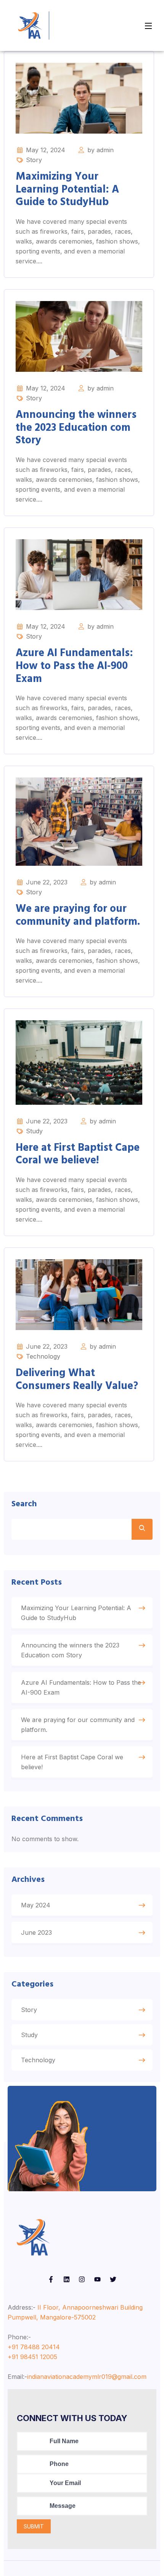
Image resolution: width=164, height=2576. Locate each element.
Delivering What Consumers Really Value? (77, 1380)
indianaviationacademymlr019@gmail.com (87, 2377)
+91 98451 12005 (32, 2357)
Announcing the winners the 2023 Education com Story (76, 428)
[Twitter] (113, 2280)
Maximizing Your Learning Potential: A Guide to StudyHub (67, 190)
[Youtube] (97, 2280)
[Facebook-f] (51, 2280)
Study (34, 1131)
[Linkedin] (67, 2280)
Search (24, 1504)
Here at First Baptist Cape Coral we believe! (78, 1154)
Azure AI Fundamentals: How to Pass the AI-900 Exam (74, 666)
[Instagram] (82, 2280)
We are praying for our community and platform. (78, 915)
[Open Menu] (149, 25)
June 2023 (36, 1932)
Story (34, 160)
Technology (43, 1356)
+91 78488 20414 (34, 2347)
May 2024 (36, 1905)
